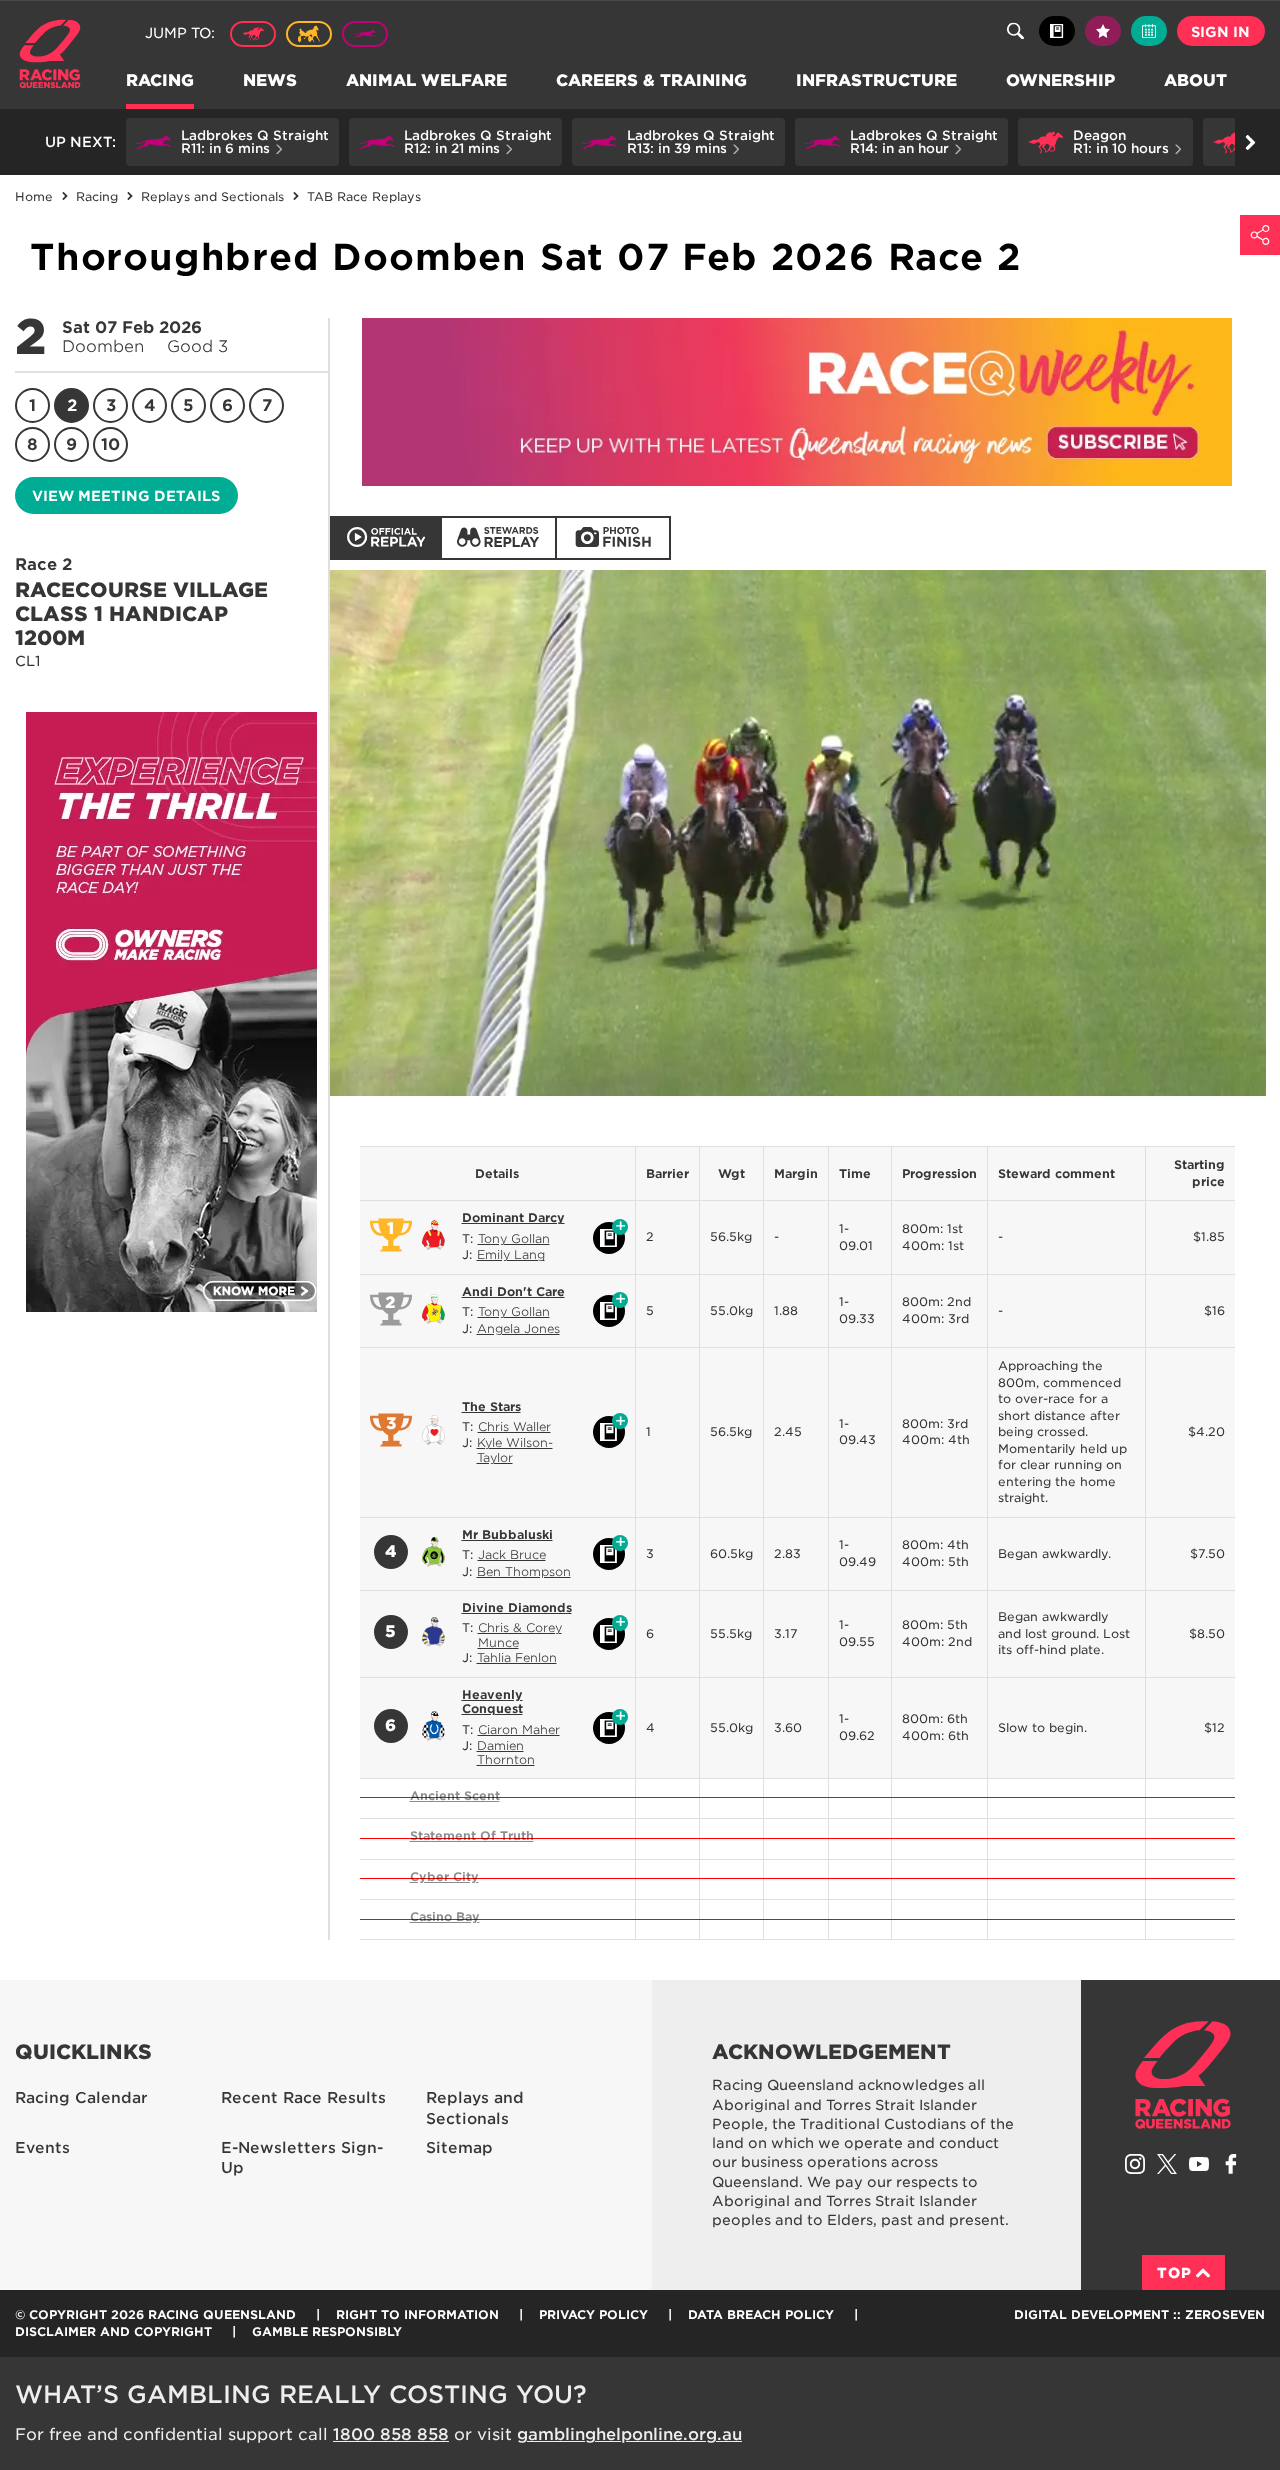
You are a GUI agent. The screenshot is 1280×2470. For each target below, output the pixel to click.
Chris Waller (514, 1426)
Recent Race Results (303, 2098)
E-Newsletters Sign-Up (302, 2158)
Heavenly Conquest (492, 1701)
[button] (232, 142)
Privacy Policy (593, 2314)
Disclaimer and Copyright (113, 2331)
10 (110, 444)
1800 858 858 (391, 2434)
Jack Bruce (512, 1554)
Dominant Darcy (513, 1217)
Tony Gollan (514, 1238)
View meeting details (126, 496)
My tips (1103, 31)
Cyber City (444, 1876)
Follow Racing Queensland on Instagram (1135, 2164)
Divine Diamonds (517, 1607)
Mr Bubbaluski (507, 1534)
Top (1174, 2273)
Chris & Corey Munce (520, 1634)
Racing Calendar (81, 2098)
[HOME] (57, 56)
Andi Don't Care (513, 1291)
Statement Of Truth (472, 1835)
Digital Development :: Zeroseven (1139, 2314)
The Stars (491, 1406)
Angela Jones (518, 1328)
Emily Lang (511, 1254)
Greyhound (365, 34)
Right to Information (417, 2314)
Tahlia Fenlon (517, 1657)
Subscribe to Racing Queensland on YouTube (1199, 2164)
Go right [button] (1250, 142)
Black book (1057, 31)
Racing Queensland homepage (1183, 2075)
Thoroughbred (253, 34)
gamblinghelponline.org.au (629, 2434)
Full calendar (1149, 31)
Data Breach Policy (761, 2314)
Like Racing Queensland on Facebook (1231, 2164)
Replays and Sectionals (475, 2108)
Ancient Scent (455, 1795)
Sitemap (459, 2148)
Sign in (1220, 32)
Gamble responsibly (327, 2331)
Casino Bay (445, 1916)
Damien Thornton (506, 1752)
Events (42, 2148)
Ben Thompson (524, 1571)
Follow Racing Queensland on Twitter (1167, 2164)
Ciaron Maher (519, 1729)
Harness (309, 34)
